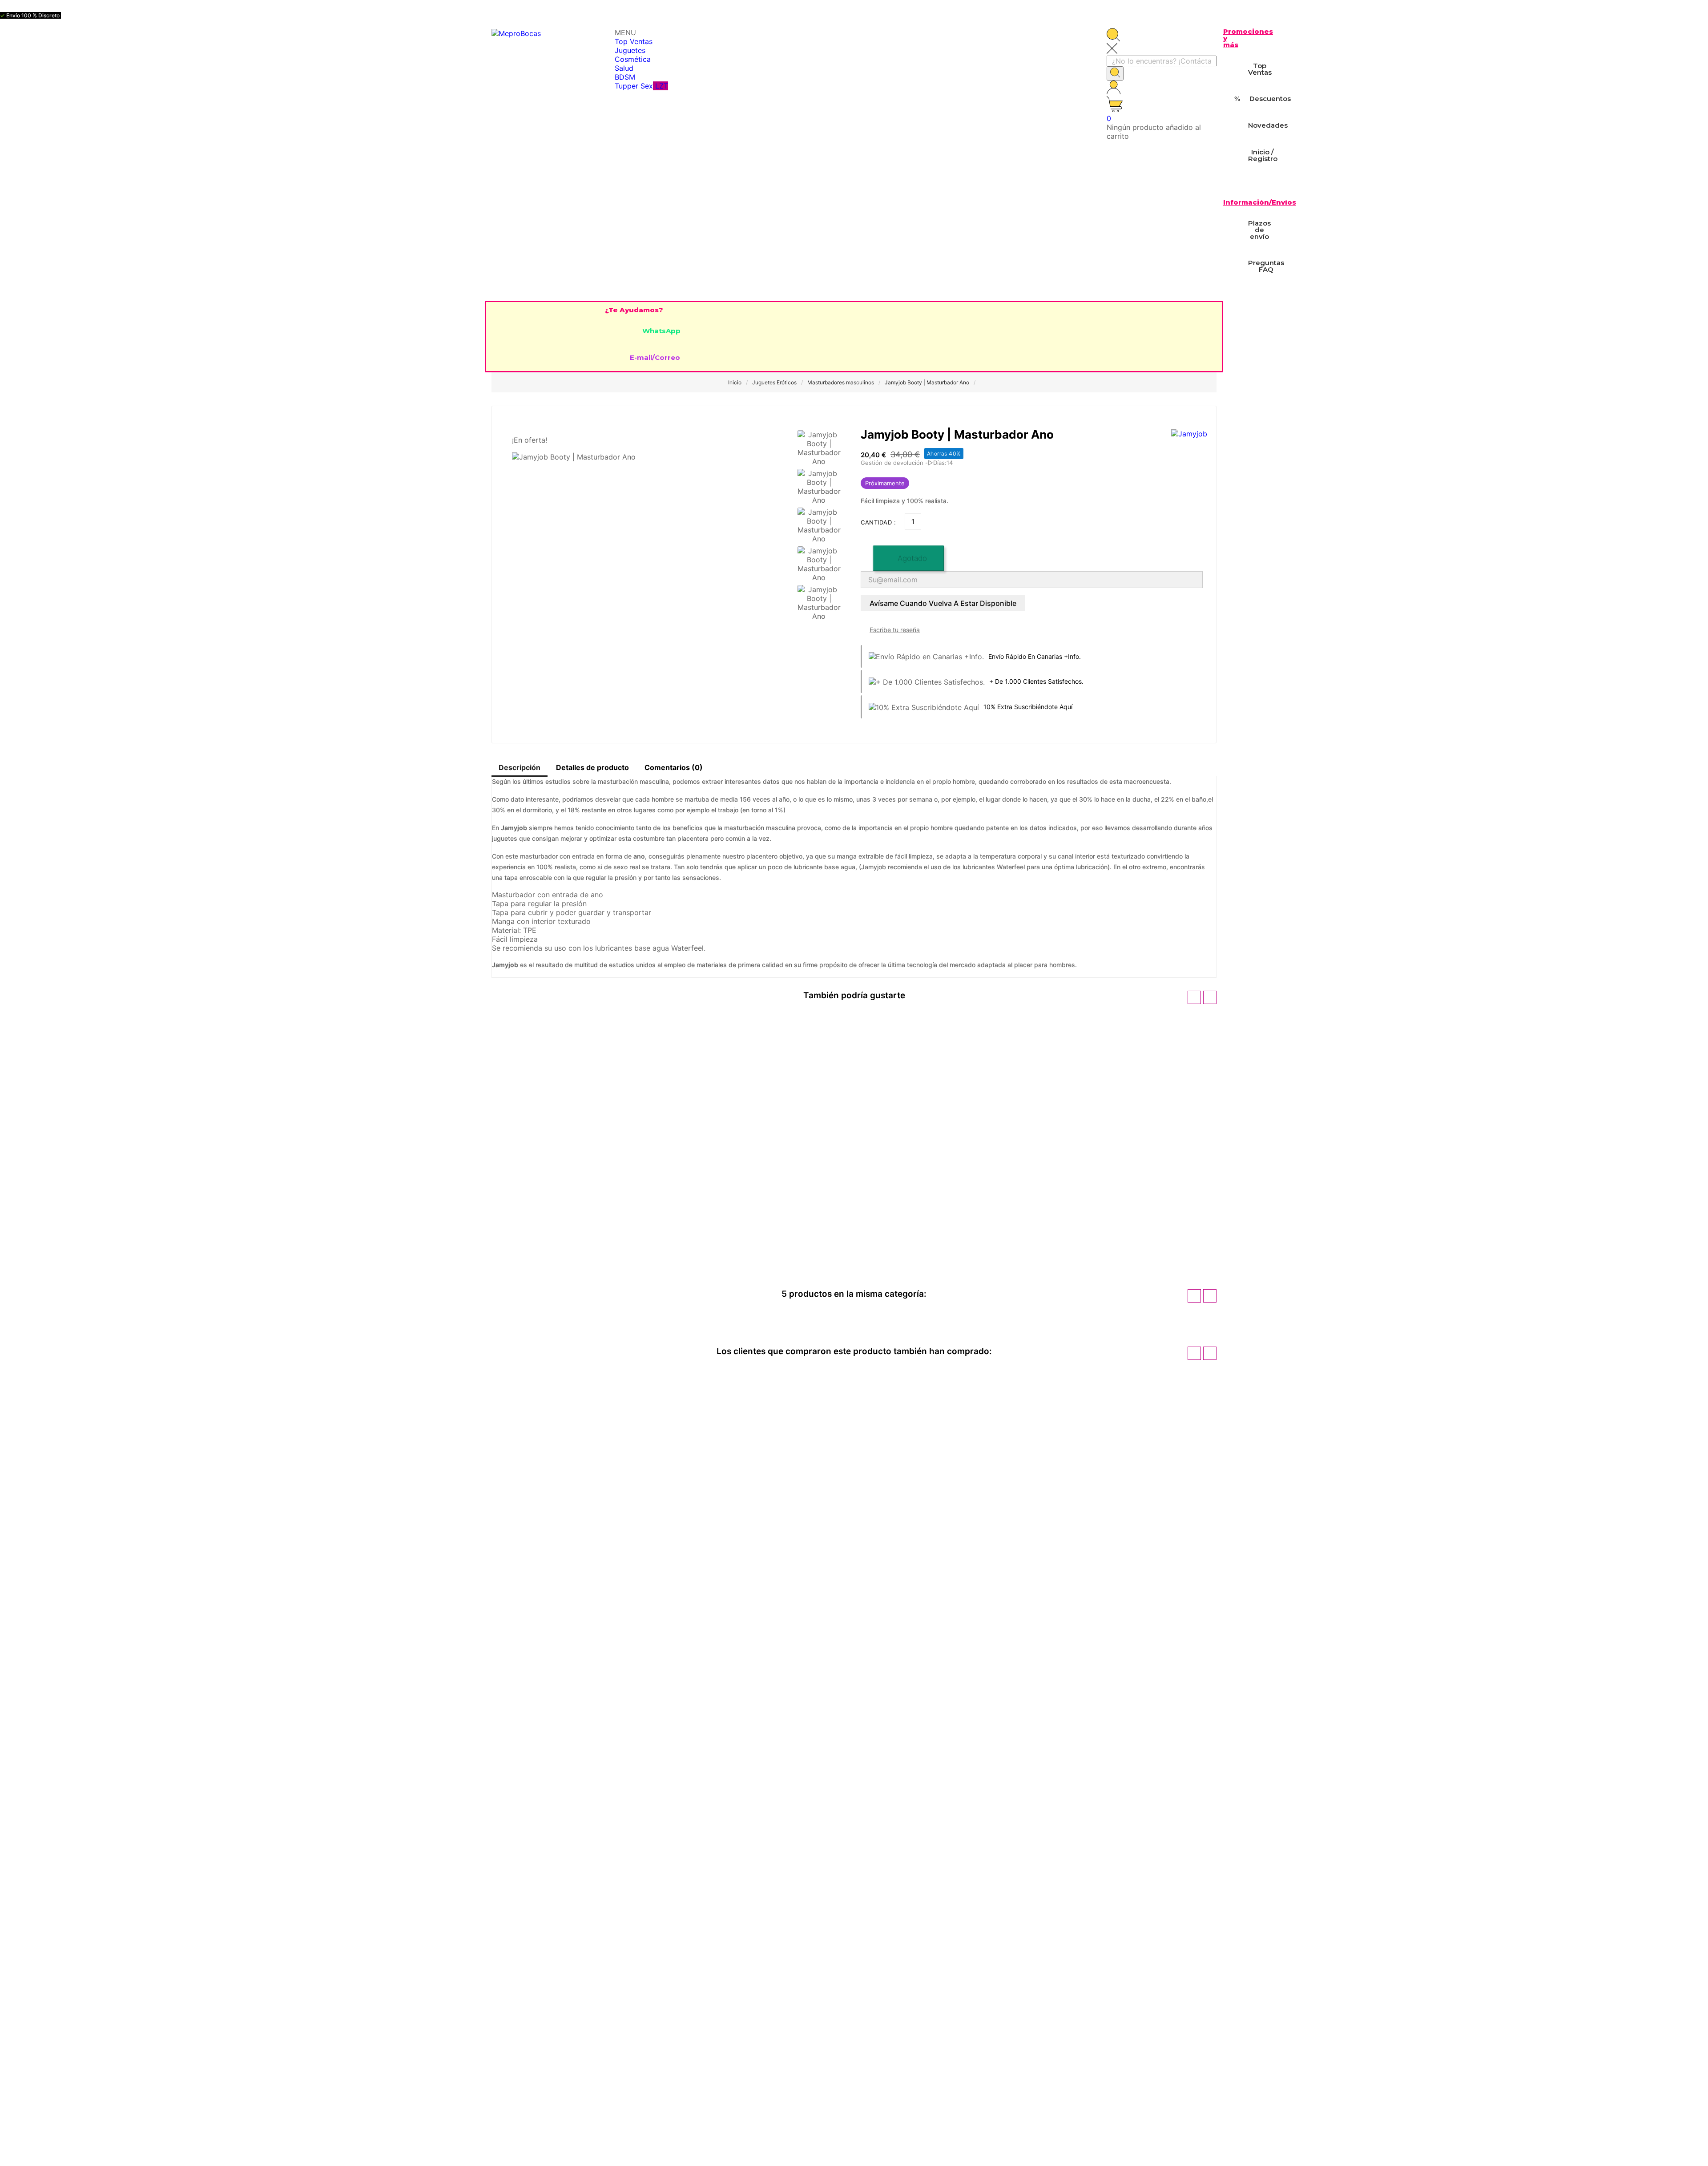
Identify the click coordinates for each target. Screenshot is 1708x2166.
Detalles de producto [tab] (592, 767)
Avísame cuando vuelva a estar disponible (943, 603)
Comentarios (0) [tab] (674, 767)
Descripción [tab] (520, 767)
